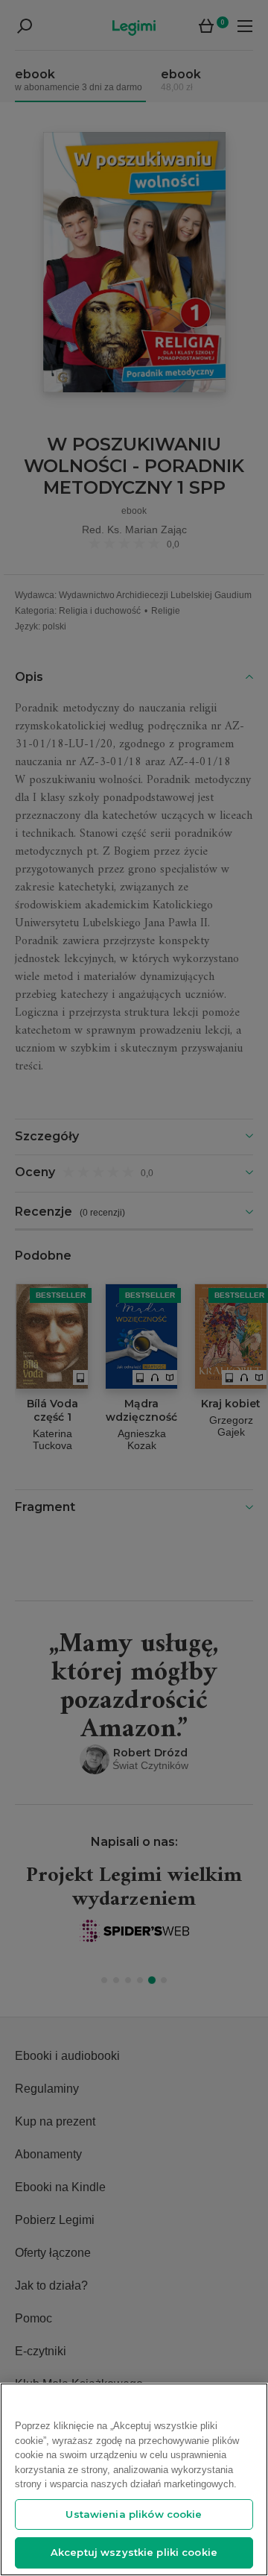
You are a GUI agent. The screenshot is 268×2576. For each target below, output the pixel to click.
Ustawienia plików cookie (134, 2514)
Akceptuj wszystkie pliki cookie (134, 2552)
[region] (134, 2479)
